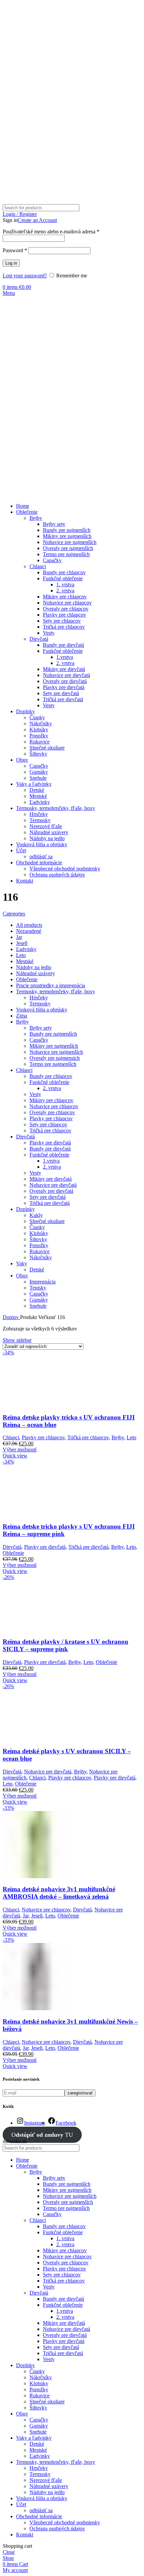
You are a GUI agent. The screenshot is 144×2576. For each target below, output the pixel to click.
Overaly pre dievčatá (65, 681)
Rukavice (40, 742)
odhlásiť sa (41, 856)
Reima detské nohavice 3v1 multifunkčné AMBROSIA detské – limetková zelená (59, 1893)
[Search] (134, 208)
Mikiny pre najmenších (67, 536)
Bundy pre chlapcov (64, 572)
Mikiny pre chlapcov (65, 597)
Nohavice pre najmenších (70, 542)
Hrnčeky (39, 814)
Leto (131, 1437)
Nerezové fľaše (46, 826)
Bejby (36, 518)
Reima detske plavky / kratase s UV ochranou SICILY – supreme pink (65, 1645)
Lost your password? (25, 276)
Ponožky (39, 736)
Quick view (15, 1456)
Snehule (38, 778)
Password (15, 250)
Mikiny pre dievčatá (64, 669)
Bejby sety (54, 524)
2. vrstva (65, 591)
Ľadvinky (40, 802)
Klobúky (39, 730)
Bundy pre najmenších (67, 530)
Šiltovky (38, 754)
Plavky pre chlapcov (64, 615)
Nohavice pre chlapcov (67, 603)
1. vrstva (65, 584)
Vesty (49, 633)
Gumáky (39, 772)
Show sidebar (17, 1340)
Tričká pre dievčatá (63, 699)
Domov (11, 1317)
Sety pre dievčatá (61, 693)
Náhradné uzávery (49, 832)
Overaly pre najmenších (68, 548)
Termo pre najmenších (66, 554)
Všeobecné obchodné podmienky (65, 869)
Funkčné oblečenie (63, 578)
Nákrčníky (41, 724)
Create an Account (37, 220)
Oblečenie (13, 1553)
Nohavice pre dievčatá (66, 675)
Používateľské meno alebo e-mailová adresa (51, 232)
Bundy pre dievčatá (63, 645)
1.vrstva (65, 657)
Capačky (52, 560)
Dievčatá (39, 639)
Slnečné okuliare (47, 748)
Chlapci (38, 566)
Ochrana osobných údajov (57, 875)
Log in (11, 263)
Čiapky (37, 717)
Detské (37, 790)
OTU (42, 2135)
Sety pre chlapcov (62, 621)
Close (9, 2552)
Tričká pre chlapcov (64, 627)
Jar (26, 1916)
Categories (14, 914)
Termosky (40, 820)
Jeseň (37, 1916)
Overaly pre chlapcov (66, 609)
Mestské (38, 796)
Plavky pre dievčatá (64, 687)
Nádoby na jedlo (47, 838)
